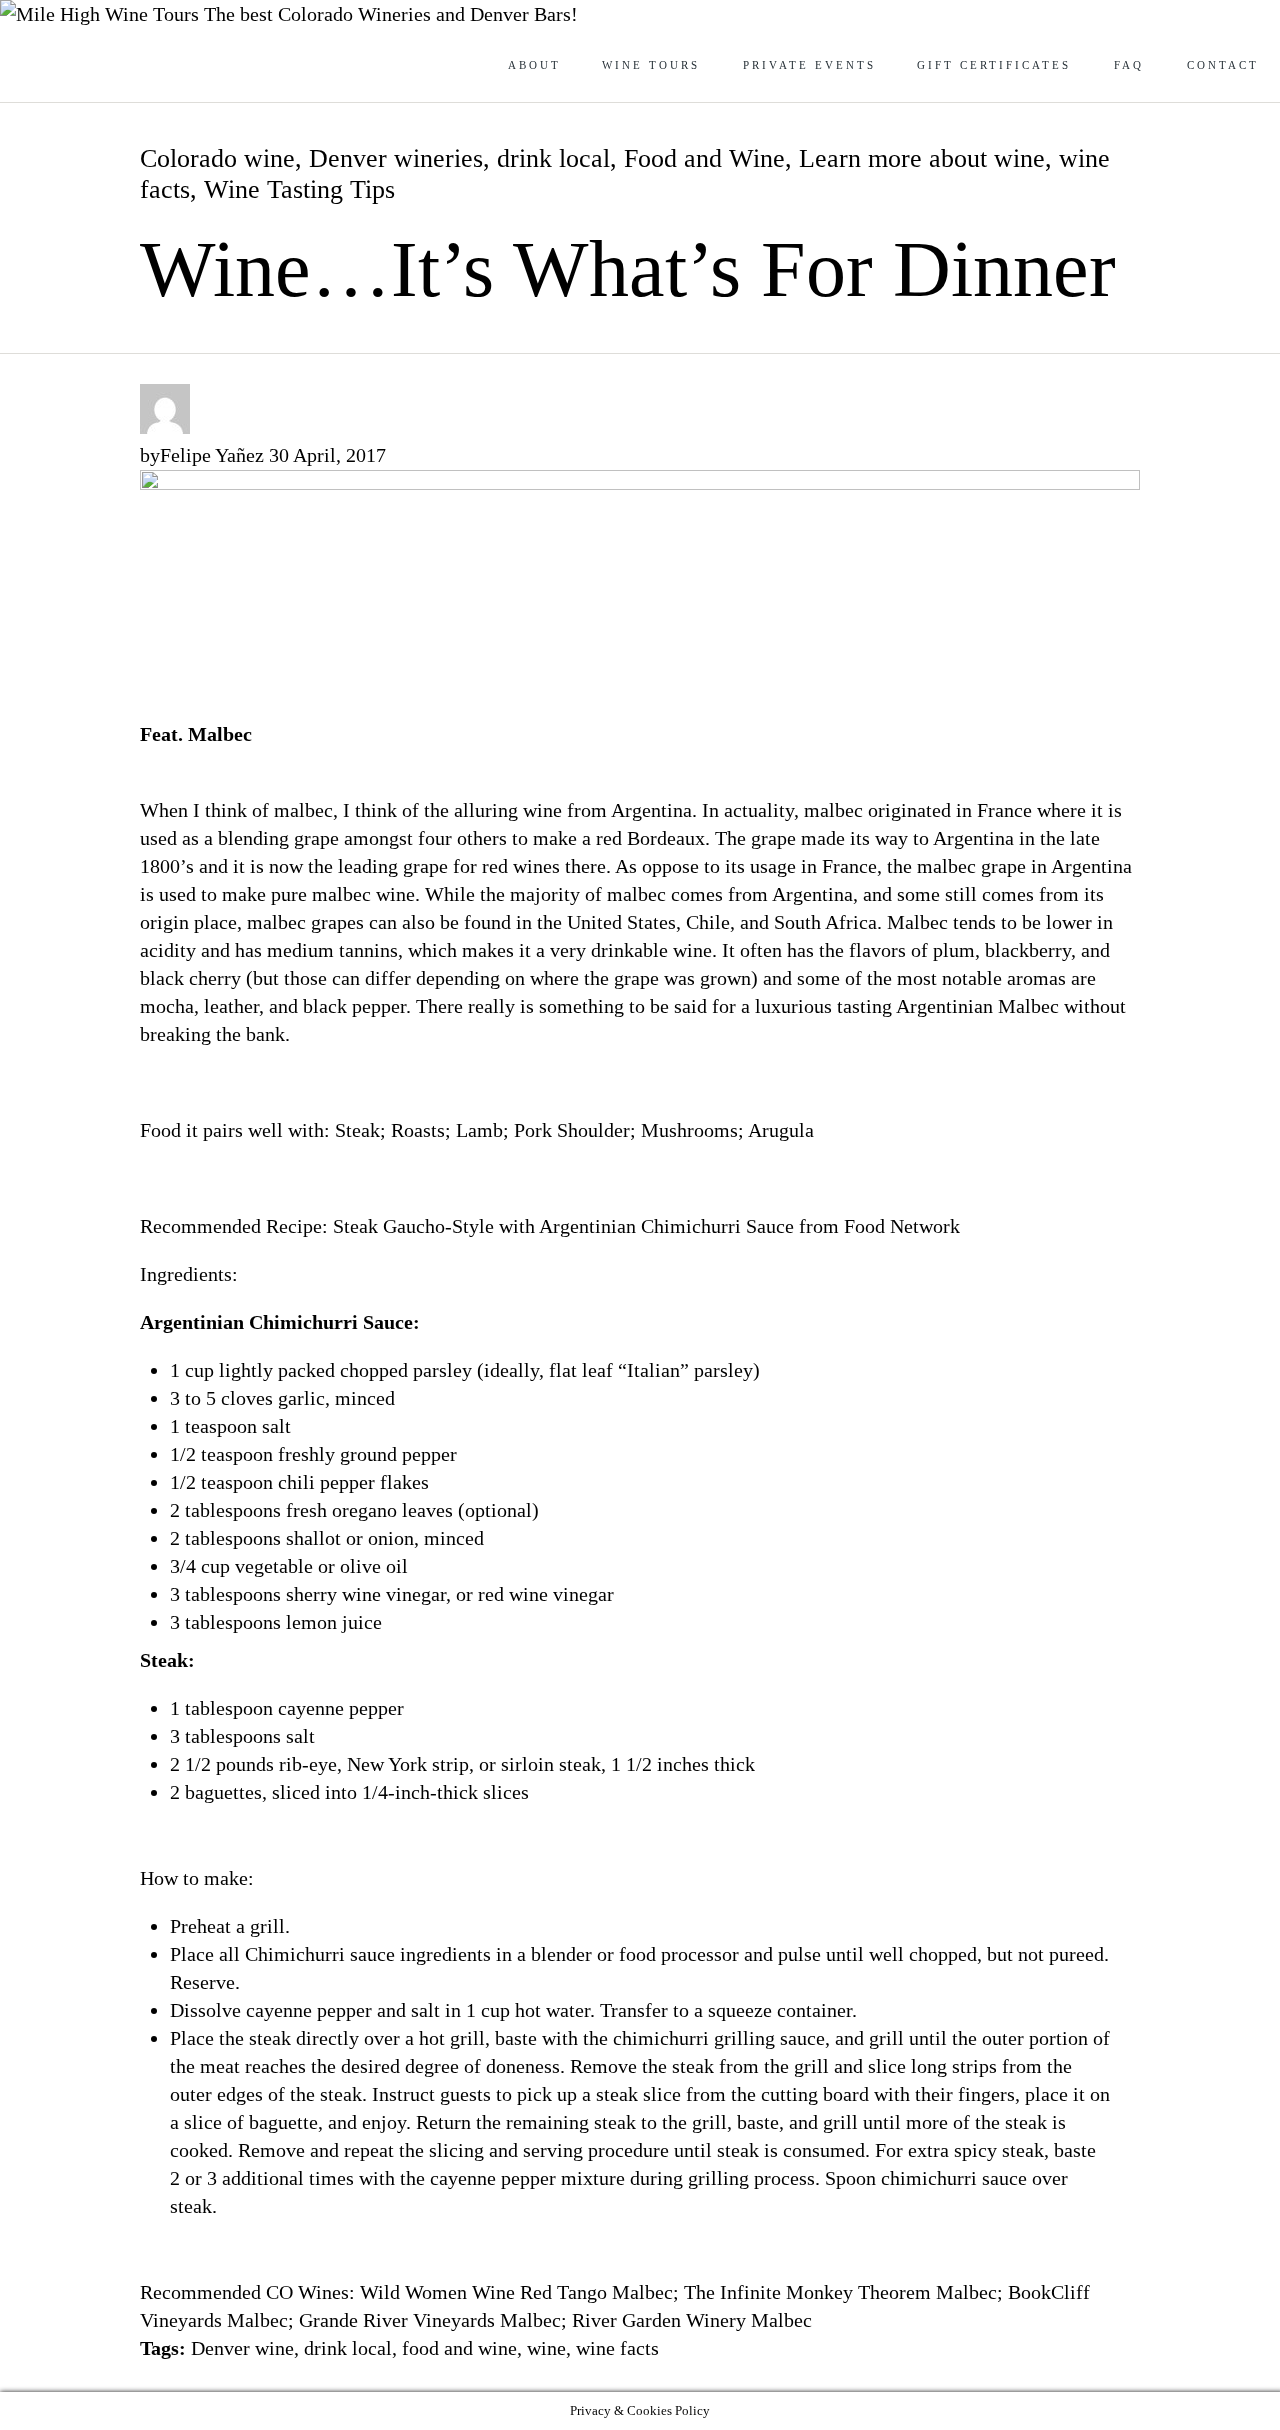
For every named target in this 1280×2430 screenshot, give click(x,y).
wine (546, 2348)
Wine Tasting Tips (299, 189)
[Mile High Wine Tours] (102, 14)
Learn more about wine (922, 158)
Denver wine (242, 2348)
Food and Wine (704, 158)
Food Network (904, 1226)
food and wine (459, 2348)
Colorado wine (217, 158)
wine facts (617, 2348)
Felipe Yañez (212, 455)
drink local (553, 158)
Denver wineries (396, 158)
